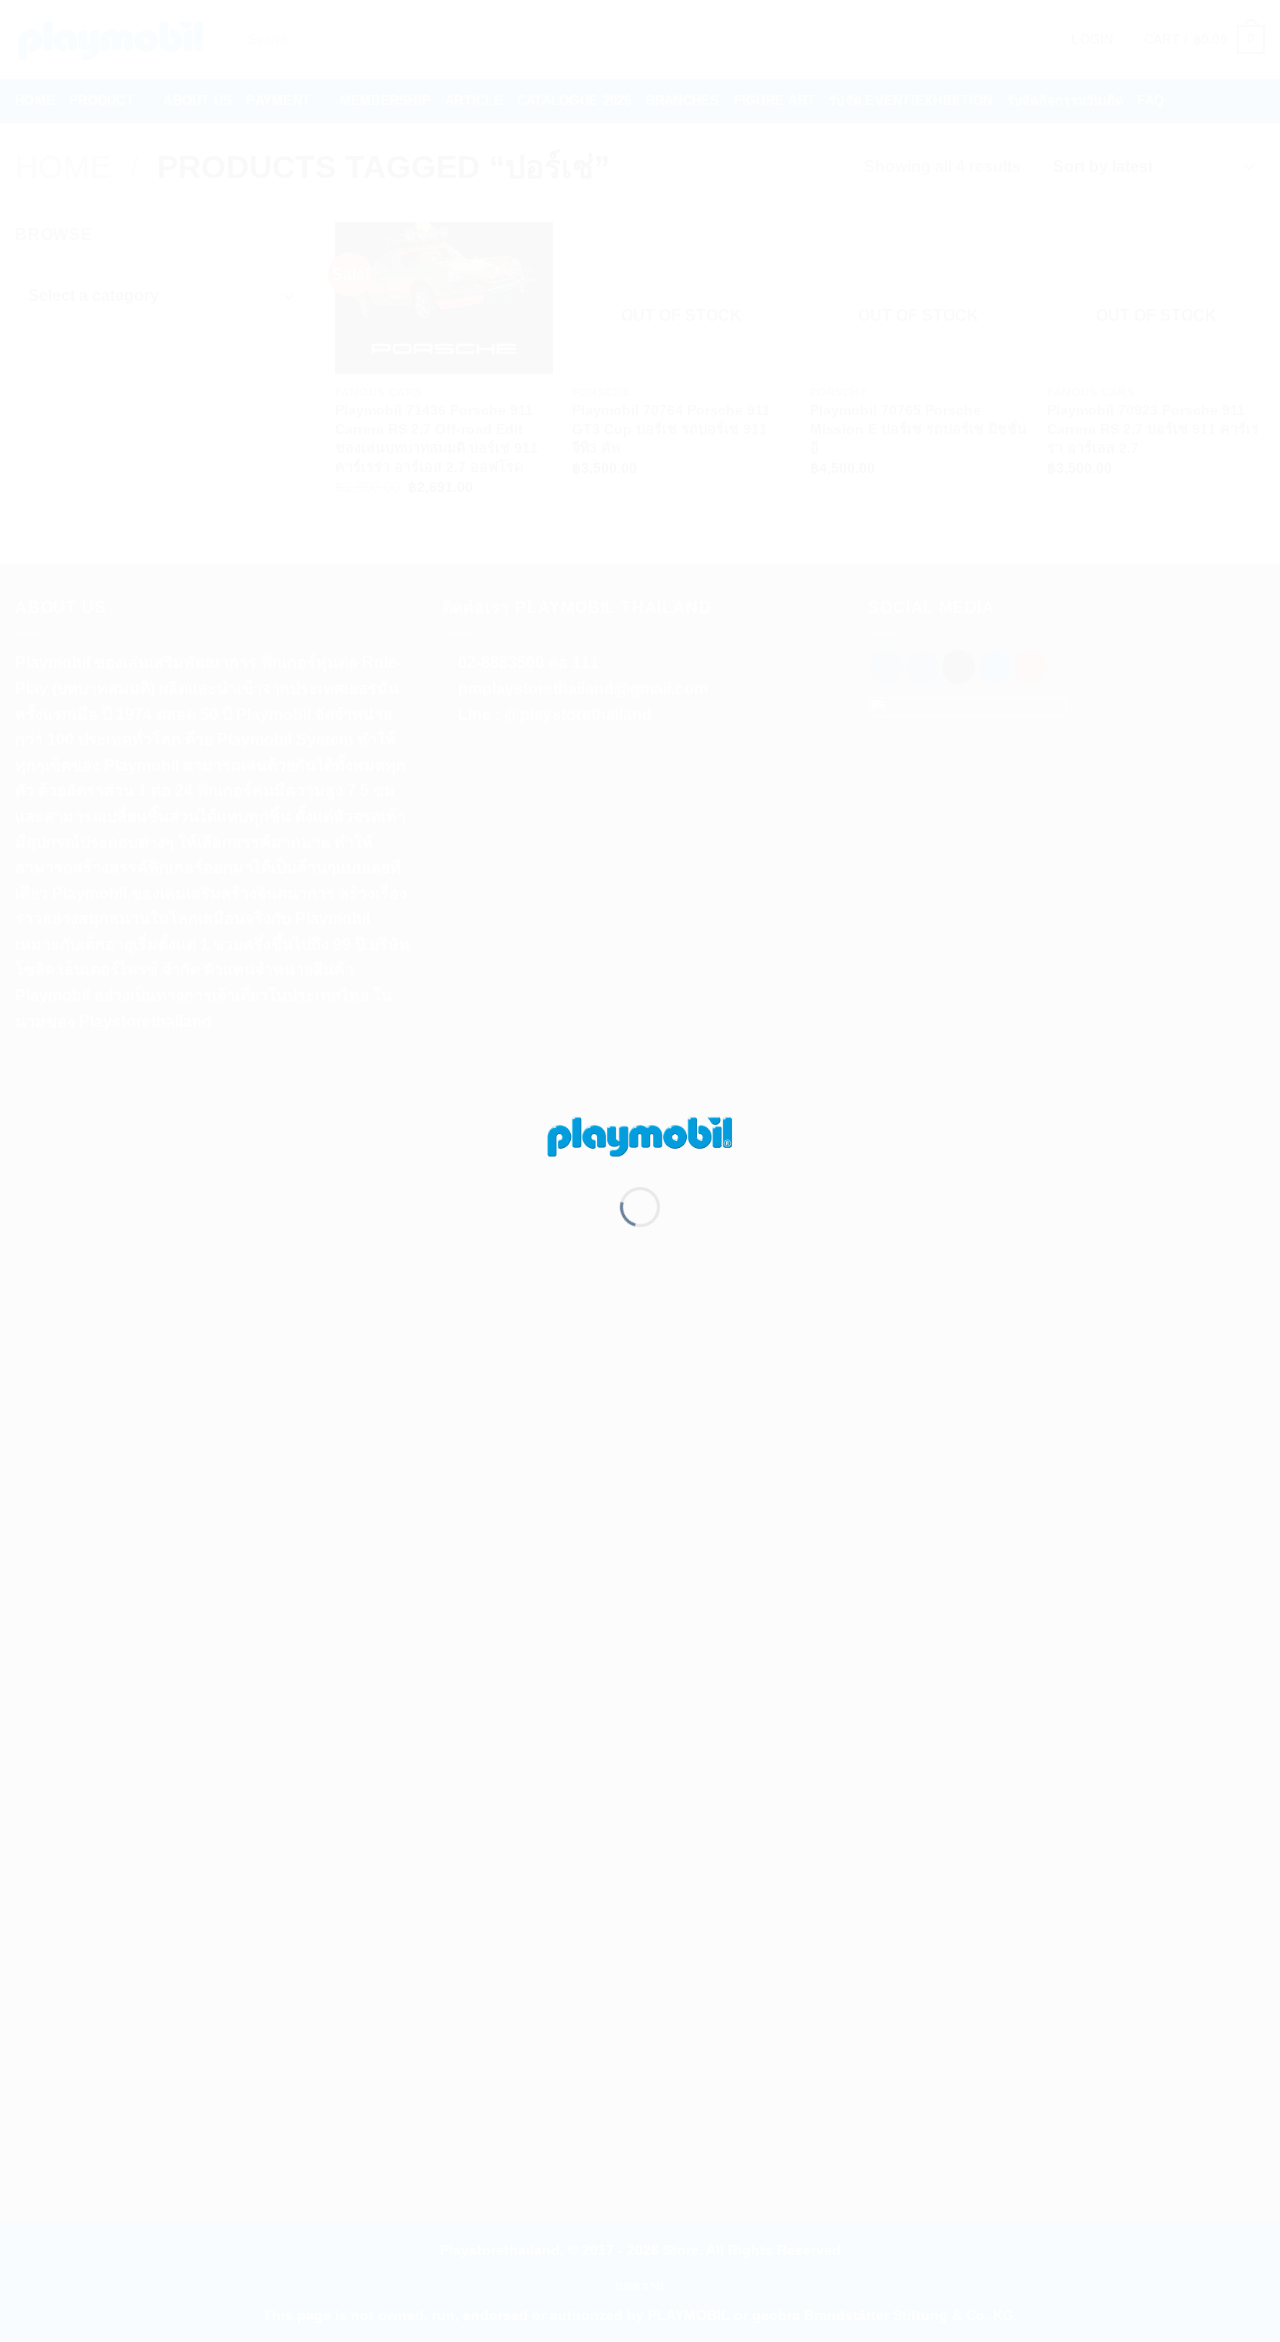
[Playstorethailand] (640, 1134)
